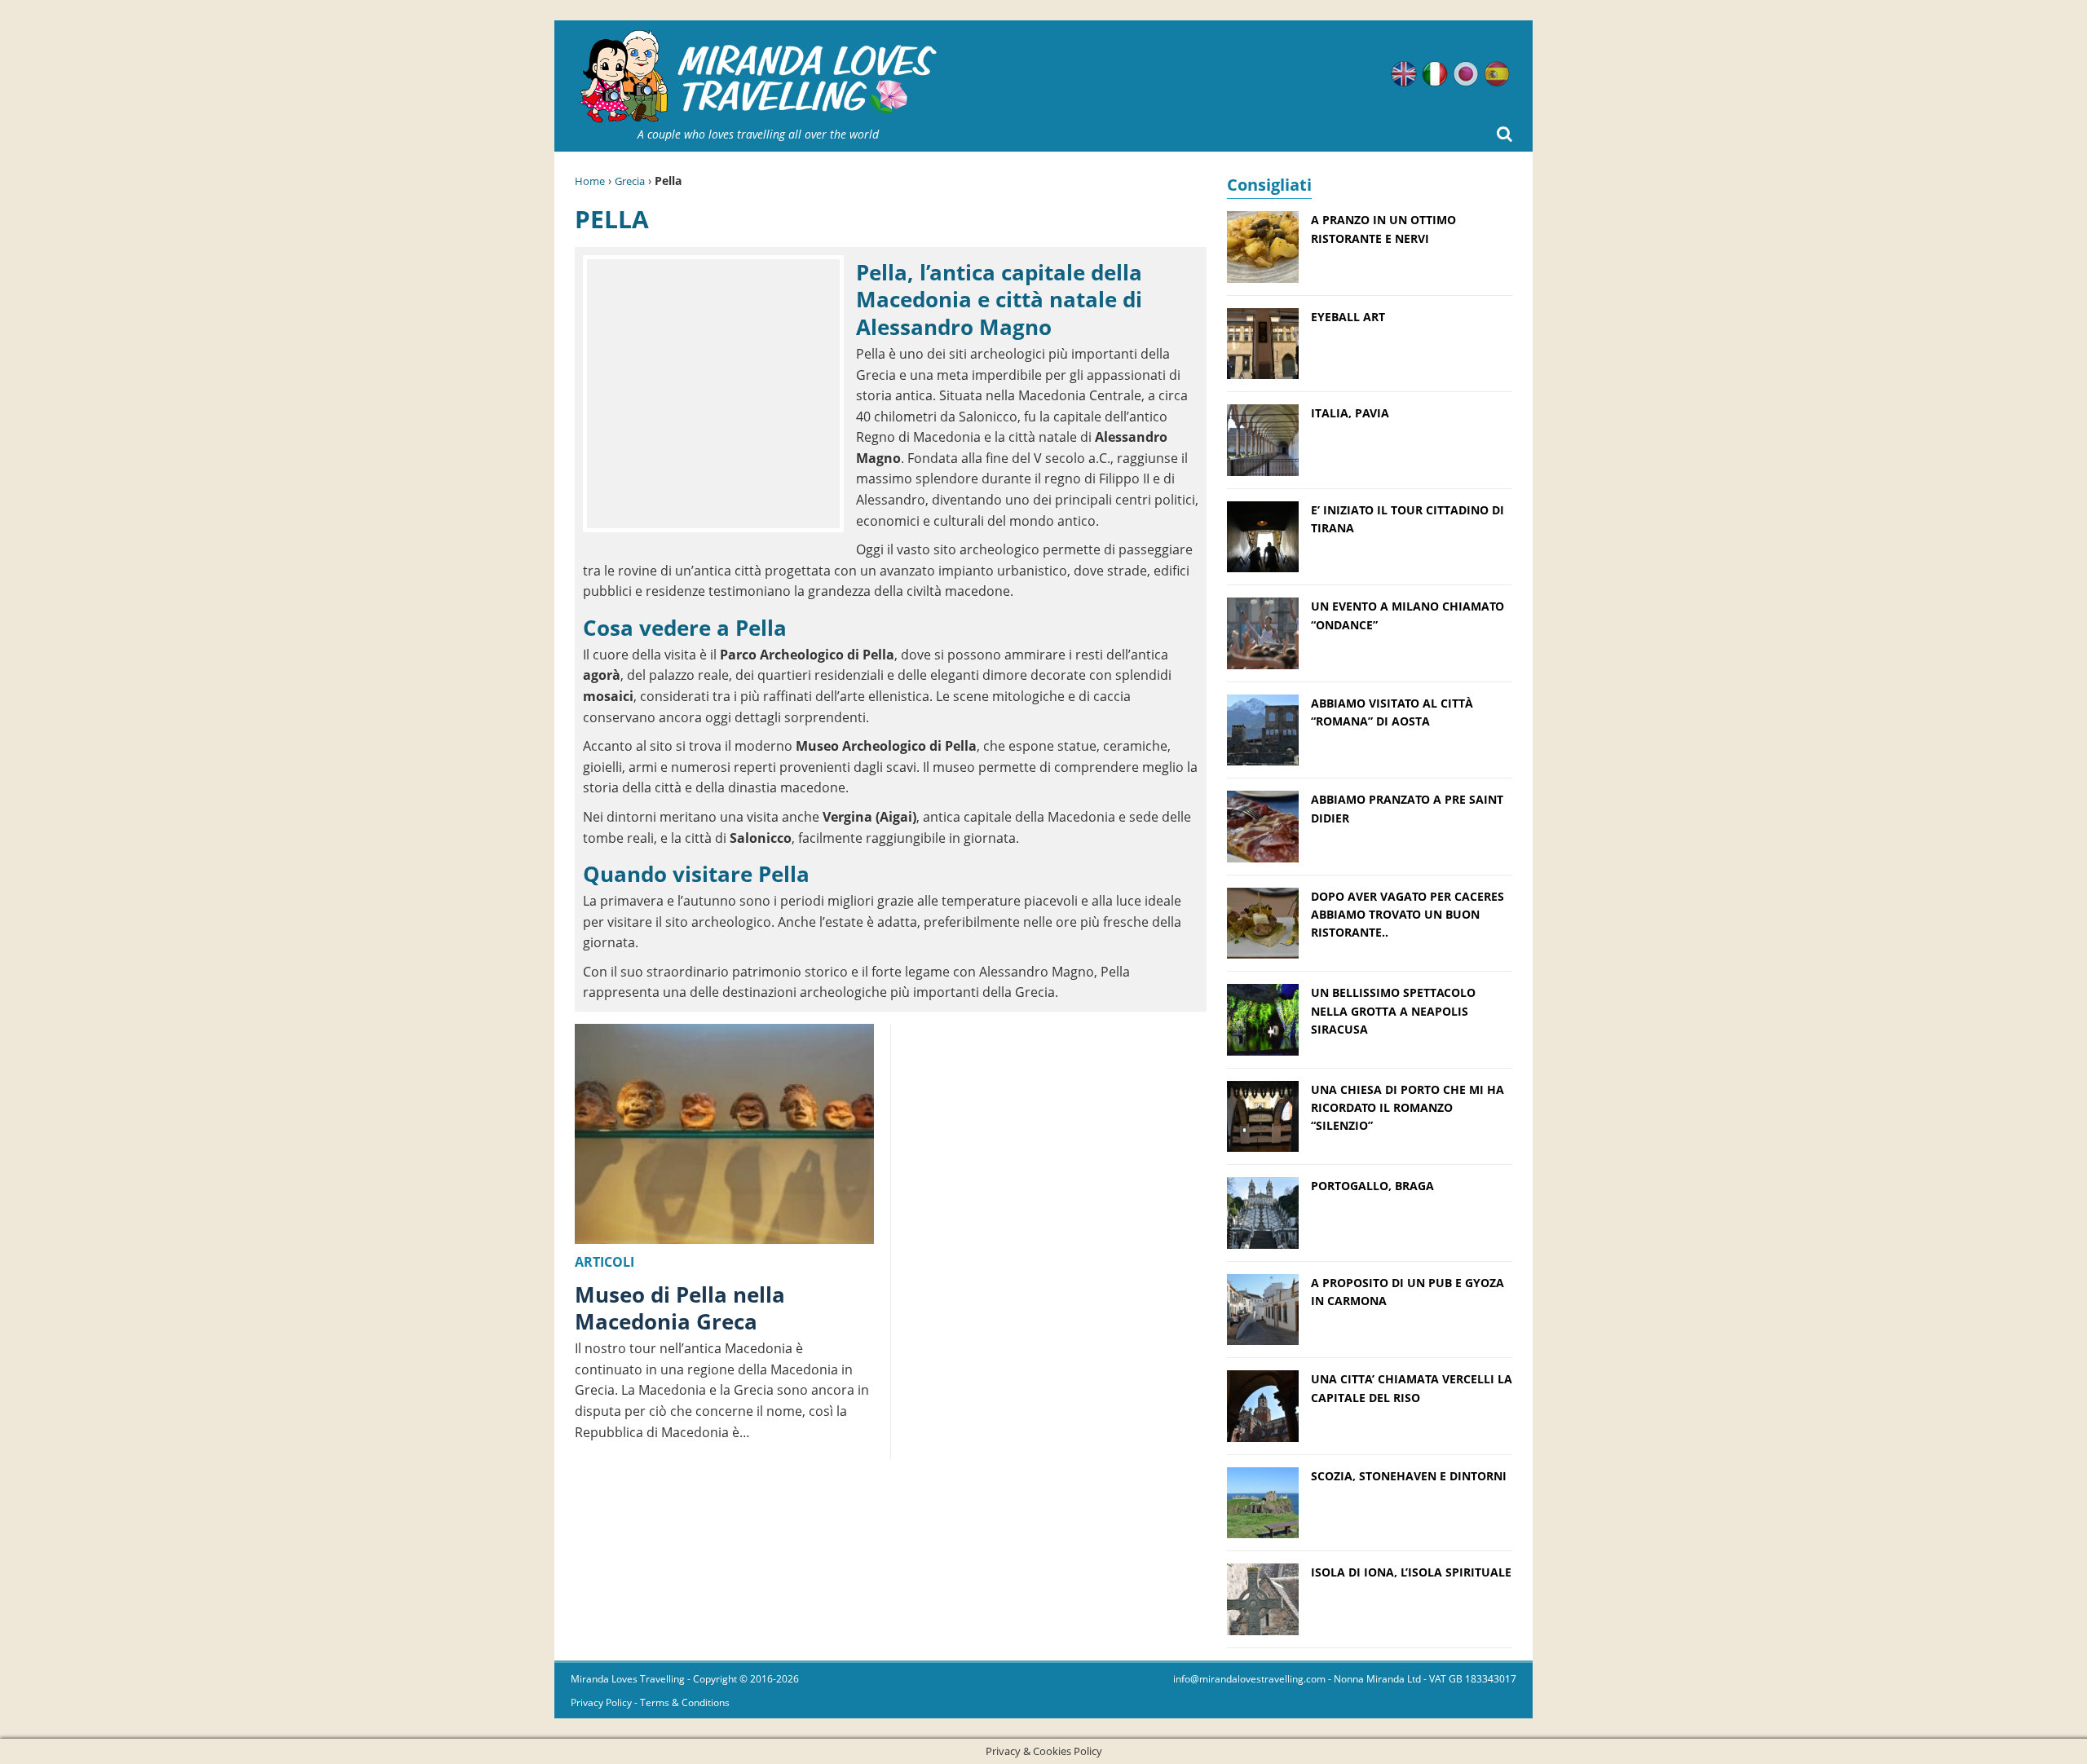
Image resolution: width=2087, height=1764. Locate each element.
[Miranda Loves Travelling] (758, 77)
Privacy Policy (601, 1702)
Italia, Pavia (1350, 413)
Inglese (1404, 74)
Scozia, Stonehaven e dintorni (1409, 1476)
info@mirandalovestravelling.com (1249, 1679)
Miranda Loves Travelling (628, 1679)
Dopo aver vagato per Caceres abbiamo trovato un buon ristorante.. (1408, 915)
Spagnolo (1497, 74)
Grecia (630, 181)
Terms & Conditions (685, 1702)
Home (590, 181)
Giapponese (1466, 74)
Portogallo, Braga (1372, 1186)
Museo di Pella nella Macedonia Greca (680, 1308)
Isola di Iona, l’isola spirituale (1411, 1572)
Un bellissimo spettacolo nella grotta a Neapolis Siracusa (1393, 1011)
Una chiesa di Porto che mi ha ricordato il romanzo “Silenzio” (1408, 1108)
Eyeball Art (1348, 317)
